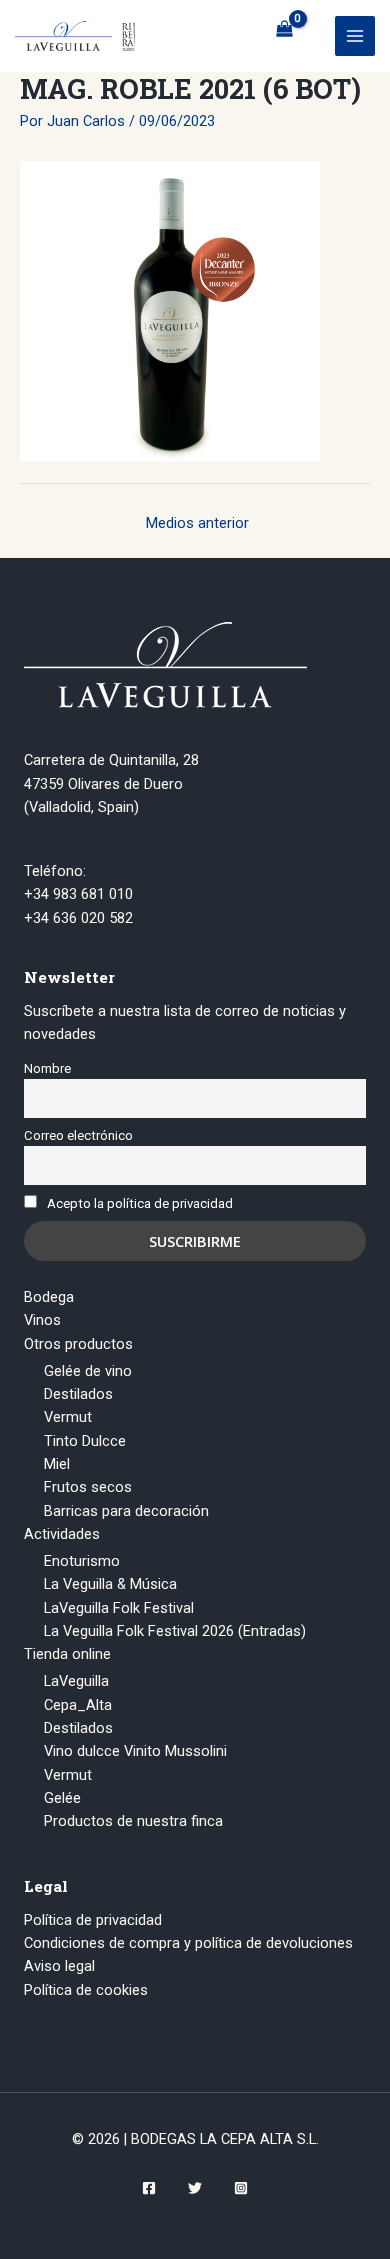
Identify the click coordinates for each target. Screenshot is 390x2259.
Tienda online (67, 1654)
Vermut (68, 1417)
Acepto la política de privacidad (140, 1203)
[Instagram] (241, 2188)
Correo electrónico (78, 1135)
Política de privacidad (93, 1920)
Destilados (78, 1394)
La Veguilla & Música (110, 1584)
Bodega (49, 1297)
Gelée (62, 1798)
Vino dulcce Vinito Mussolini (135, 1751)
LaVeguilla (76, 1681)
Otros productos (78, 1344)
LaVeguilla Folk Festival (119, 1608)
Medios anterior (197, 523)
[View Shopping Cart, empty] (284, 29)
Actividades (62, 1534)
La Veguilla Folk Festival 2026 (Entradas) (175, 1631)
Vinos (42, 1320)
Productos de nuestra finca (133, 1821)
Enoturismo (82, 1561)
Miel (57, 1464)
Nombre (47, 1068)
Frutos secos (88, 1487)
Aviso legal (59, 1966)
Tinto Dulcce (85, 1441)
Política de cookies (86, 1990)
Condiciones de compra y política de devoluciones (188, 1943)
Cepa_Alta (78, 1705)
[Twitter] (195, 2188)
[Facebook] (149, 2188)
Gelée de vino (88, 1371)
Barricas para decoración (126, 1511)
